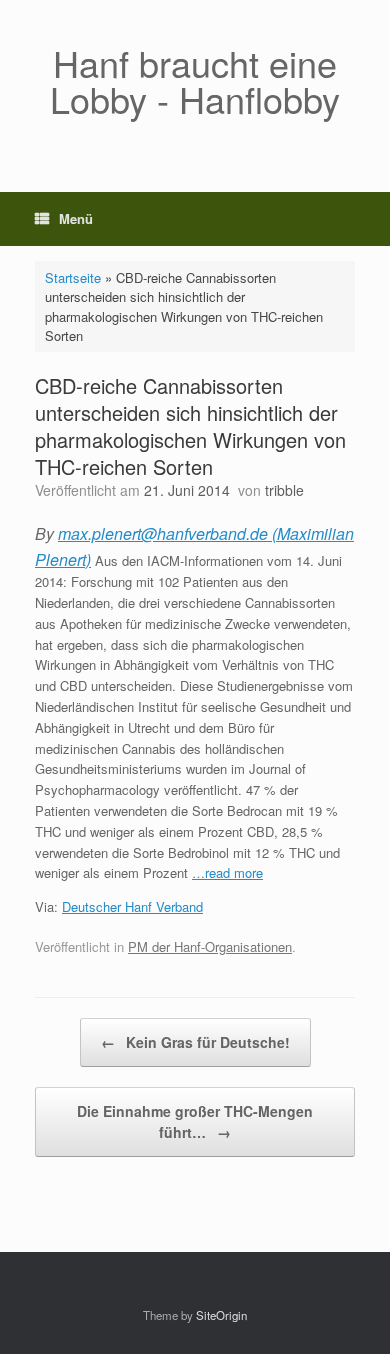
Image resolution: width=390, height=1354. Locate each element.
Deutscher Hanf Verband (132, 906)
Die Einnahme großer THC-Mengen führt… (195, 1121)
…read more (227, 872)
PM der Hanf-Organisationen (210, 946)
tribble (284, 490)
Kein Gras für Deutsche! (195, 1042)
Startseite (73, 277)
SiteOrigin (221, 1315)
